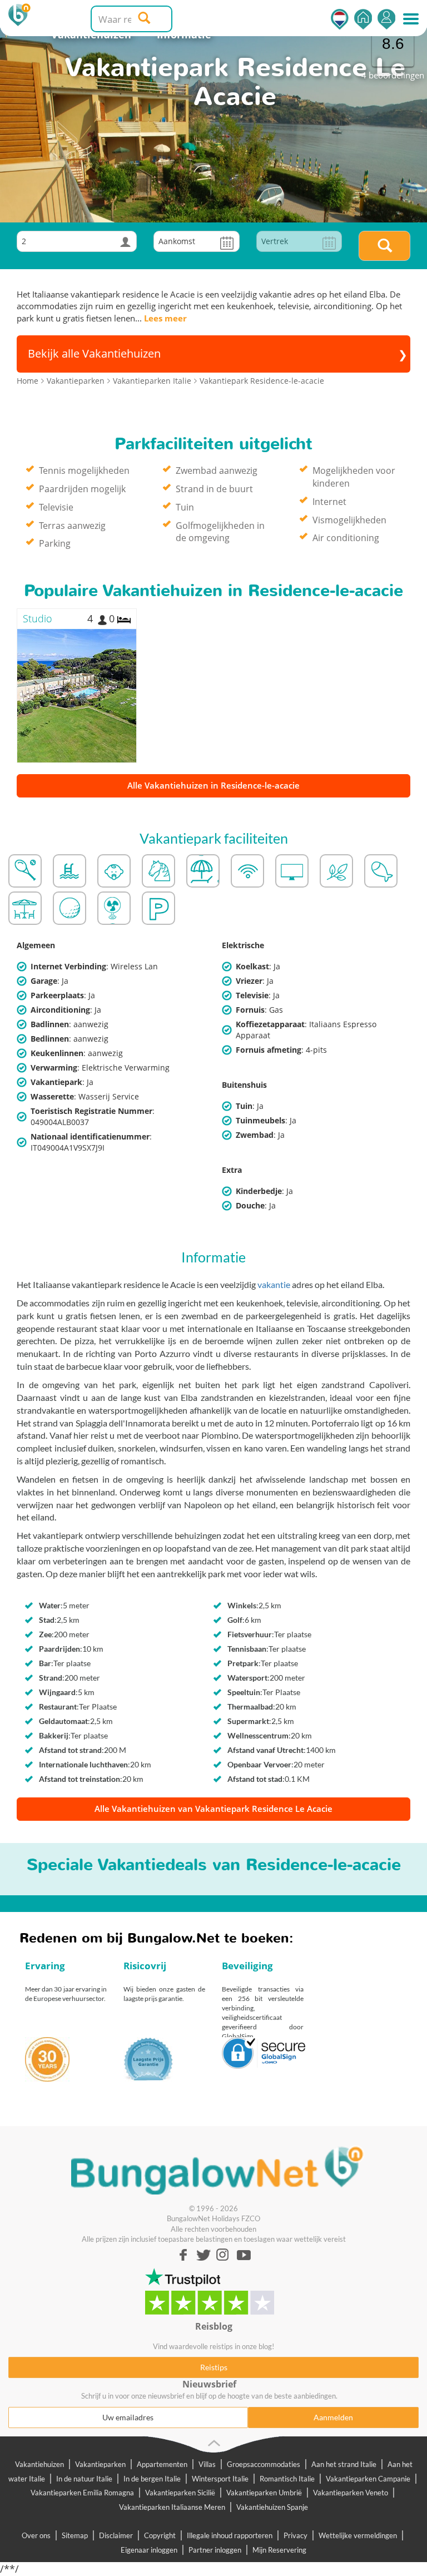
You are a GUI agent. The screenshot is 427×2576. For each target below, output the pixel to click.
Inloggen (386, 19)
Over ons (36, 2535)
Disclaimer (116, 2535)
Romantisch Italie (287, 2479)
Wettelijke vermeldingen (358, 2535)
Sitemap (75, 2535)
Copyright (160, 2535)
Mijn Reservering (279, 2550)
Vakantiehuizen (39, 2464)
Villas (207, 2464)
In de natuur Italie (84, 2479)
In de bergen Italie (152, 2479)
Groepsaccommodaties (264, 2464)
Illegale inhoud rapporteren (230, 2535)
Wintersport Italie (220, 2479)
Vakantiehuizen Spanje (272, 2507)
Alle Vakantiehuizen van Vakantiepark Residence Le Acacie (213, 1809)
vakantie (274, 1284)
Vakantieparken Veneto (351, 2493)
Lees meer (165, 318)
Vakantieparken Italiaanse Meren (172, 2507)
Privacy (296, 2535)
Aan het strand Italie (344, 2464)
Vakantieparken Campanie (368, 2479)
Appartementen (162, 2464)
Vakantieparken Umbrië (264, 2493)
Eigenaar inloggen (149, 2550)
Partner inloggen (215, 2550)
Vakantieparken (100, 2464)
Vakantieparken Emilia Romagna (82, 2493)
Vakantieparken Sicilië (180, 2493)
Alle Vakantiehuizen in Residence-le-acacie (213, 785)
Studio (38, 618)
